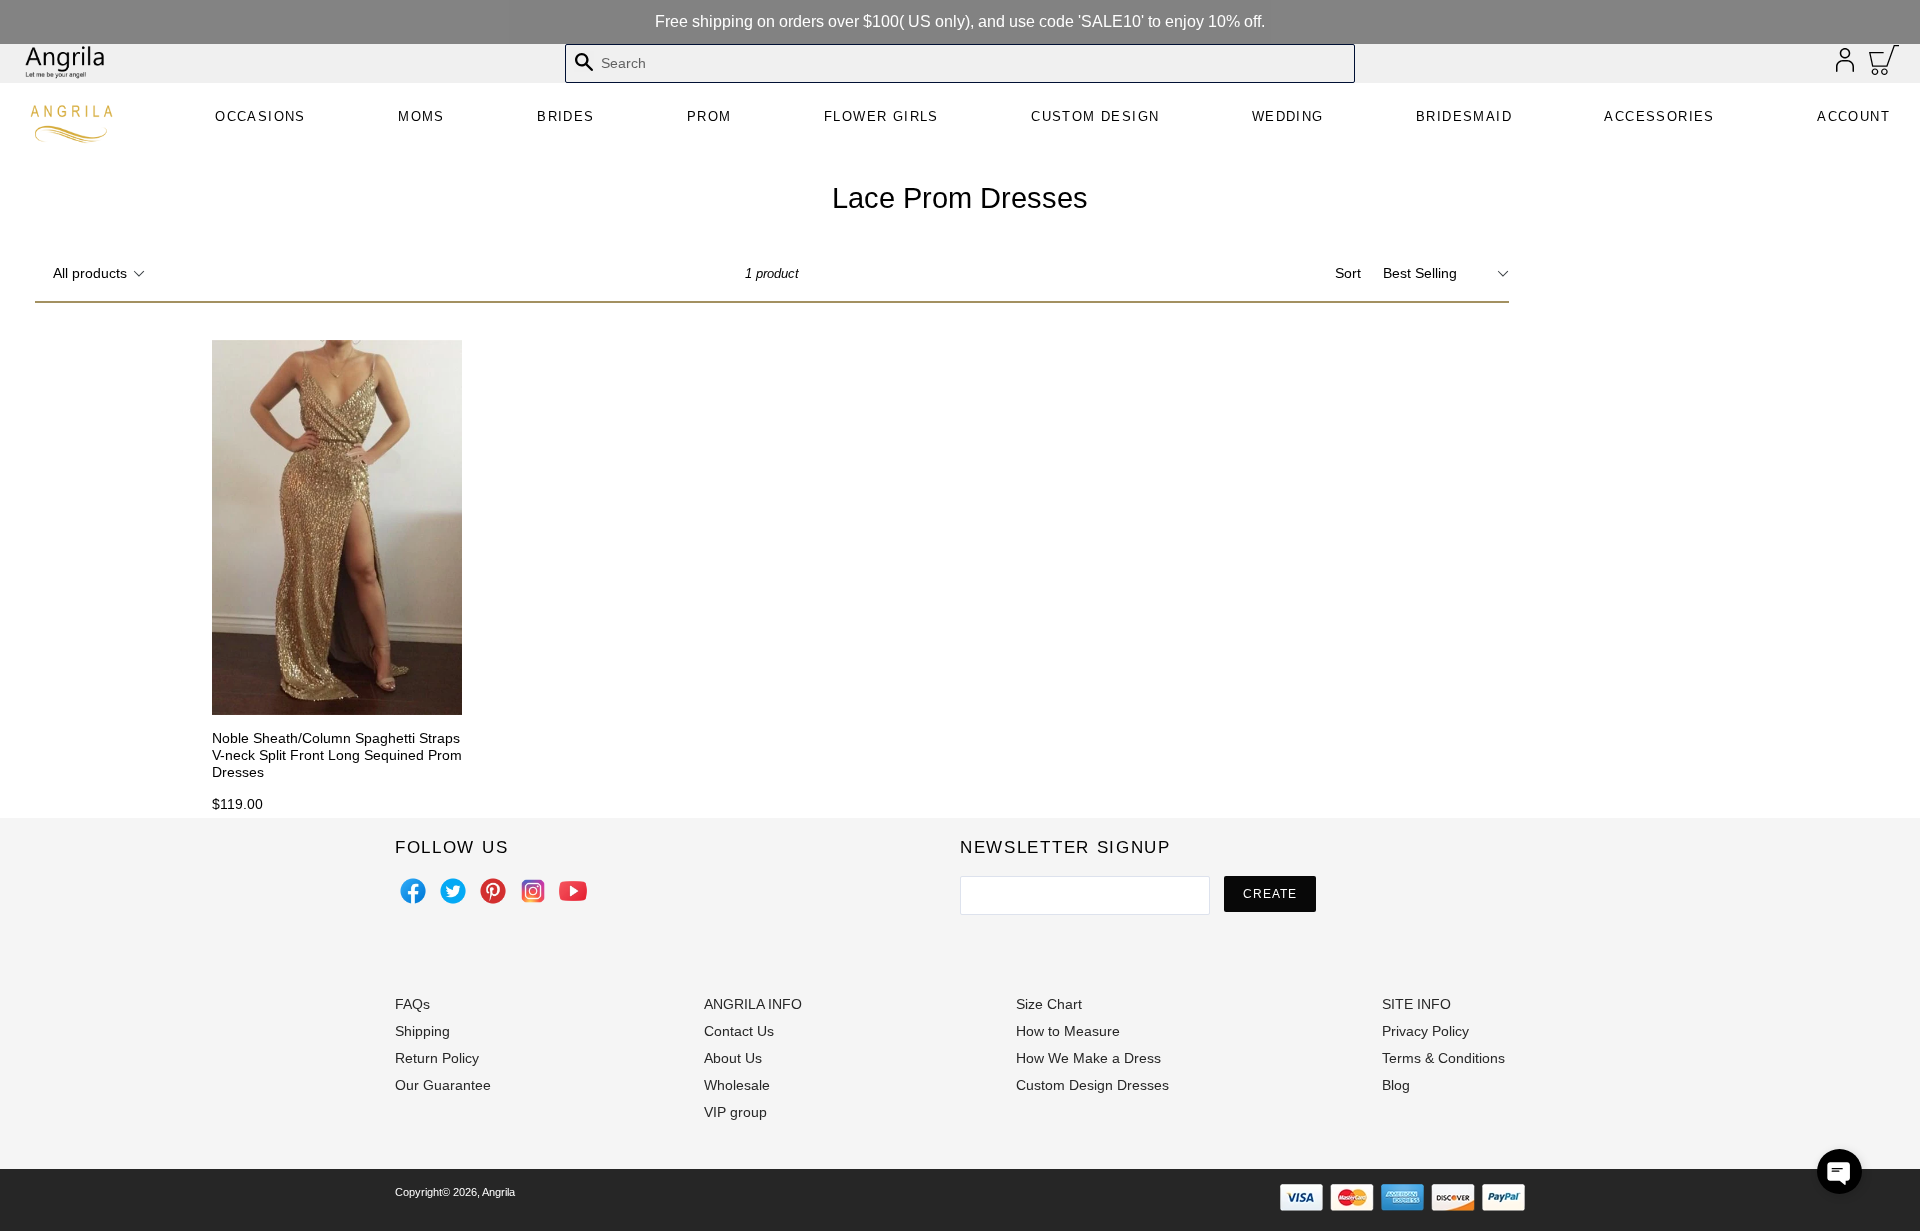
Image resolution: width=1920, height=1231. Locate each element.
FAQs (412, 1004)
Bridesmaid (1464, 116)
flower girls (881, 116)
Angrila (498, 1192)
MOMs (421, 116)
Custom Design (1095, 116)
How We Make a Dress (1088, 1058)
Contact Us (739, 1031)
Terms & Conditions (1443, 1058)
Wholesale (737, 1085)
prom (709, 116)
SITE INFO (1416, 1004)
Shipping (422, 1031)
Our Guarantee (443, 1085)
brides (565, 116)
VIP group (735, 1112)
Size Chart (1049, 1004)
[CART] (1884, 65)
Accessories (1659, 116)
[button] (1839, 1171)
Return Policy (437, 1058)
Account (1853, 116)
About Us (733, 1058)
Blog (1396, 1085)
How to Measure (1068, 1031)
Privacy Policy (1425, 1031)
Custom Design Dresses (1092, 1085)
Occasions (260, 116)
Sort (1348, 273)
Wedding (1288, 116)
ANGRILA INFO (753, 1004)
